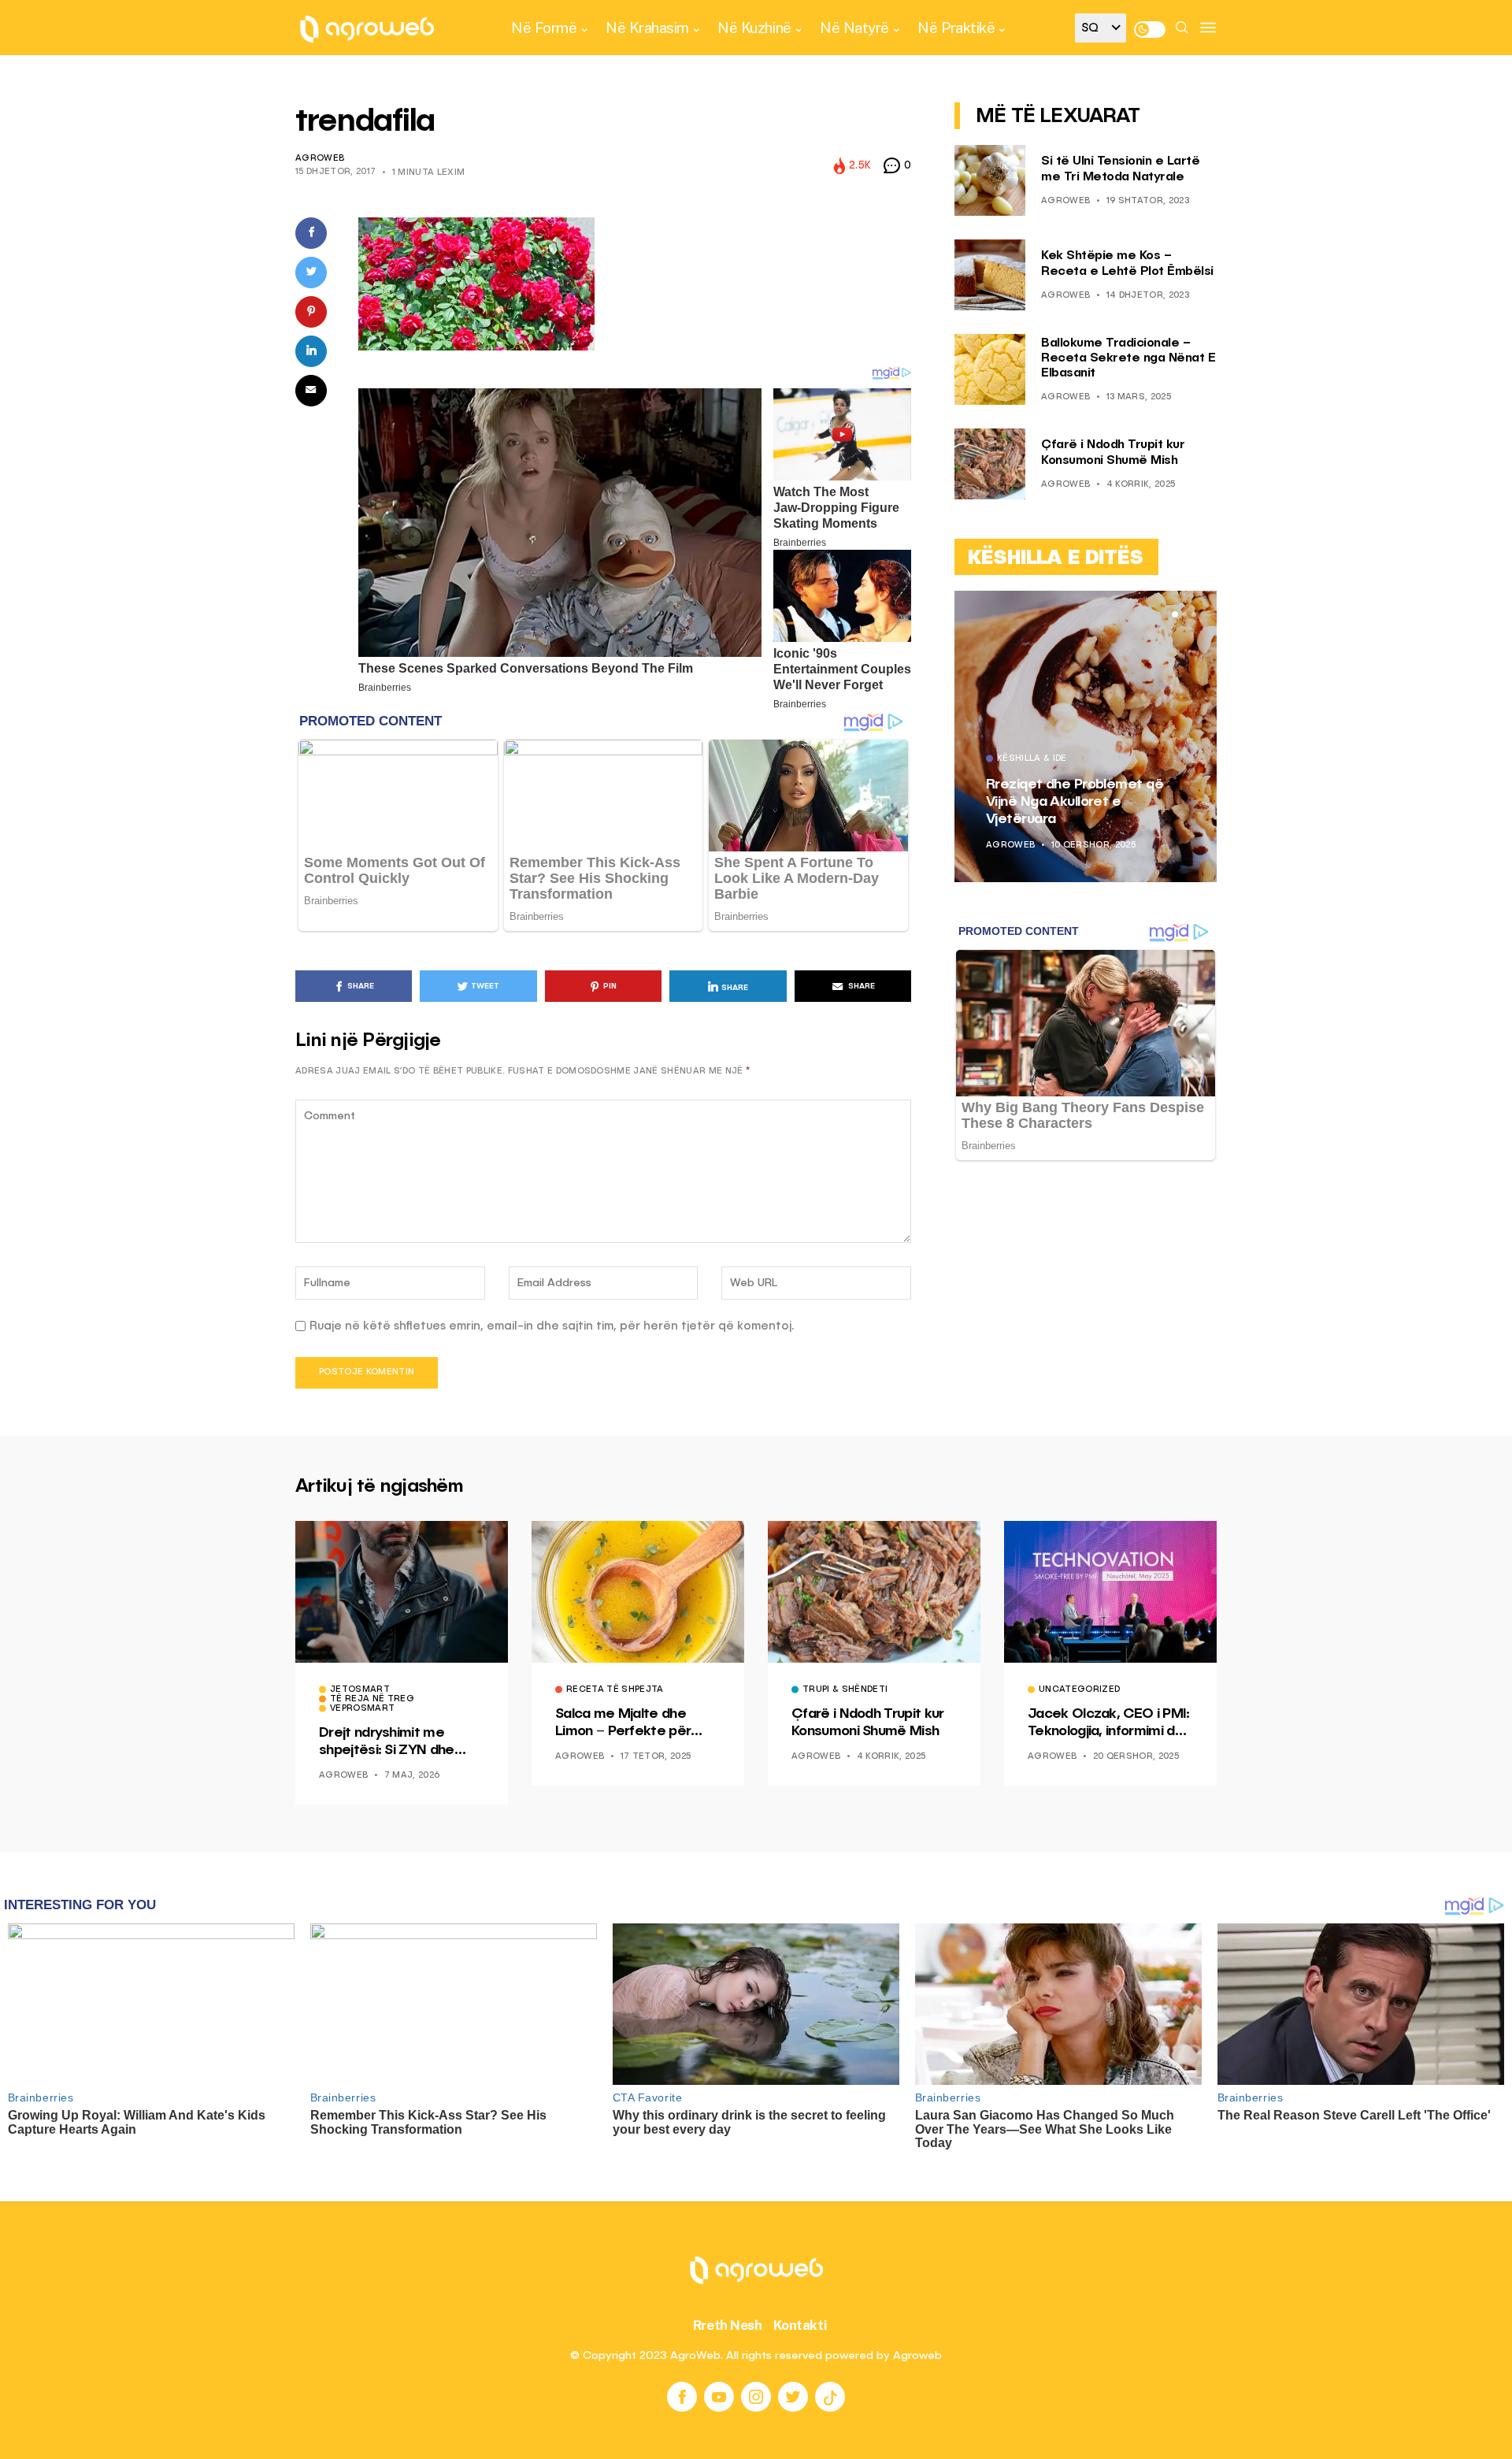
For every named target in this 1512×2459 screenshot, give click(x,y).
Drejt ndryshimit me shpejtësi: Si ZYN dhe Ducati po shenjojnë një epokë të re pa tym (393, 1742)
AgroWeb (320, 159)
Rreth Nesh (728, 2325)
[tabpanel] (1086, 736)
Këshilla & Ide (1032, 759)
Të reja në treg (372, 1700)
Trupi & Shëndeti (845, 1690)
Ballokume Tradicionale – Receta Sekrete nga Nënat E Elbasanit (1128, 358)
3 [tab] (1194, 614)
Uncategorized (1079, 1690)
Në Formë (544, 28)
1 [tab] (1175, 614)
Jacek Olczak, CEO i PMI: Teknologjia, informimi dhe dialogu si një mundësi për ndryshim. (1109, 1723)
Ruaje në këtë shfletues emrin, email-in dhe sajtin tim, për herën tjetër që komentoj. (552, 1326)
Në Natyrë (854, 28)
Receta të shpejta (615, 1690)
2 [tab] (1184, 614)
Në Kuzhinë (754, 28)
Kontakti (800, 2325)
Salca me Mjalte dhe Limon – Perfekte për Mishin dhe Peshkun (623, 1723)
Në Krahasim (647, 28)
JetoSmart (360, 1690)
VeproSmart (362, 1709)
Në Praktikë (956, 28)
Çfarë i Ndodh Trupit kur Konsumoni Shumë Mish (868, 1723)
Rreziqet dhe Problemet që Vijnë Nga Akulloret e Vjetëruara (1075, 801)
